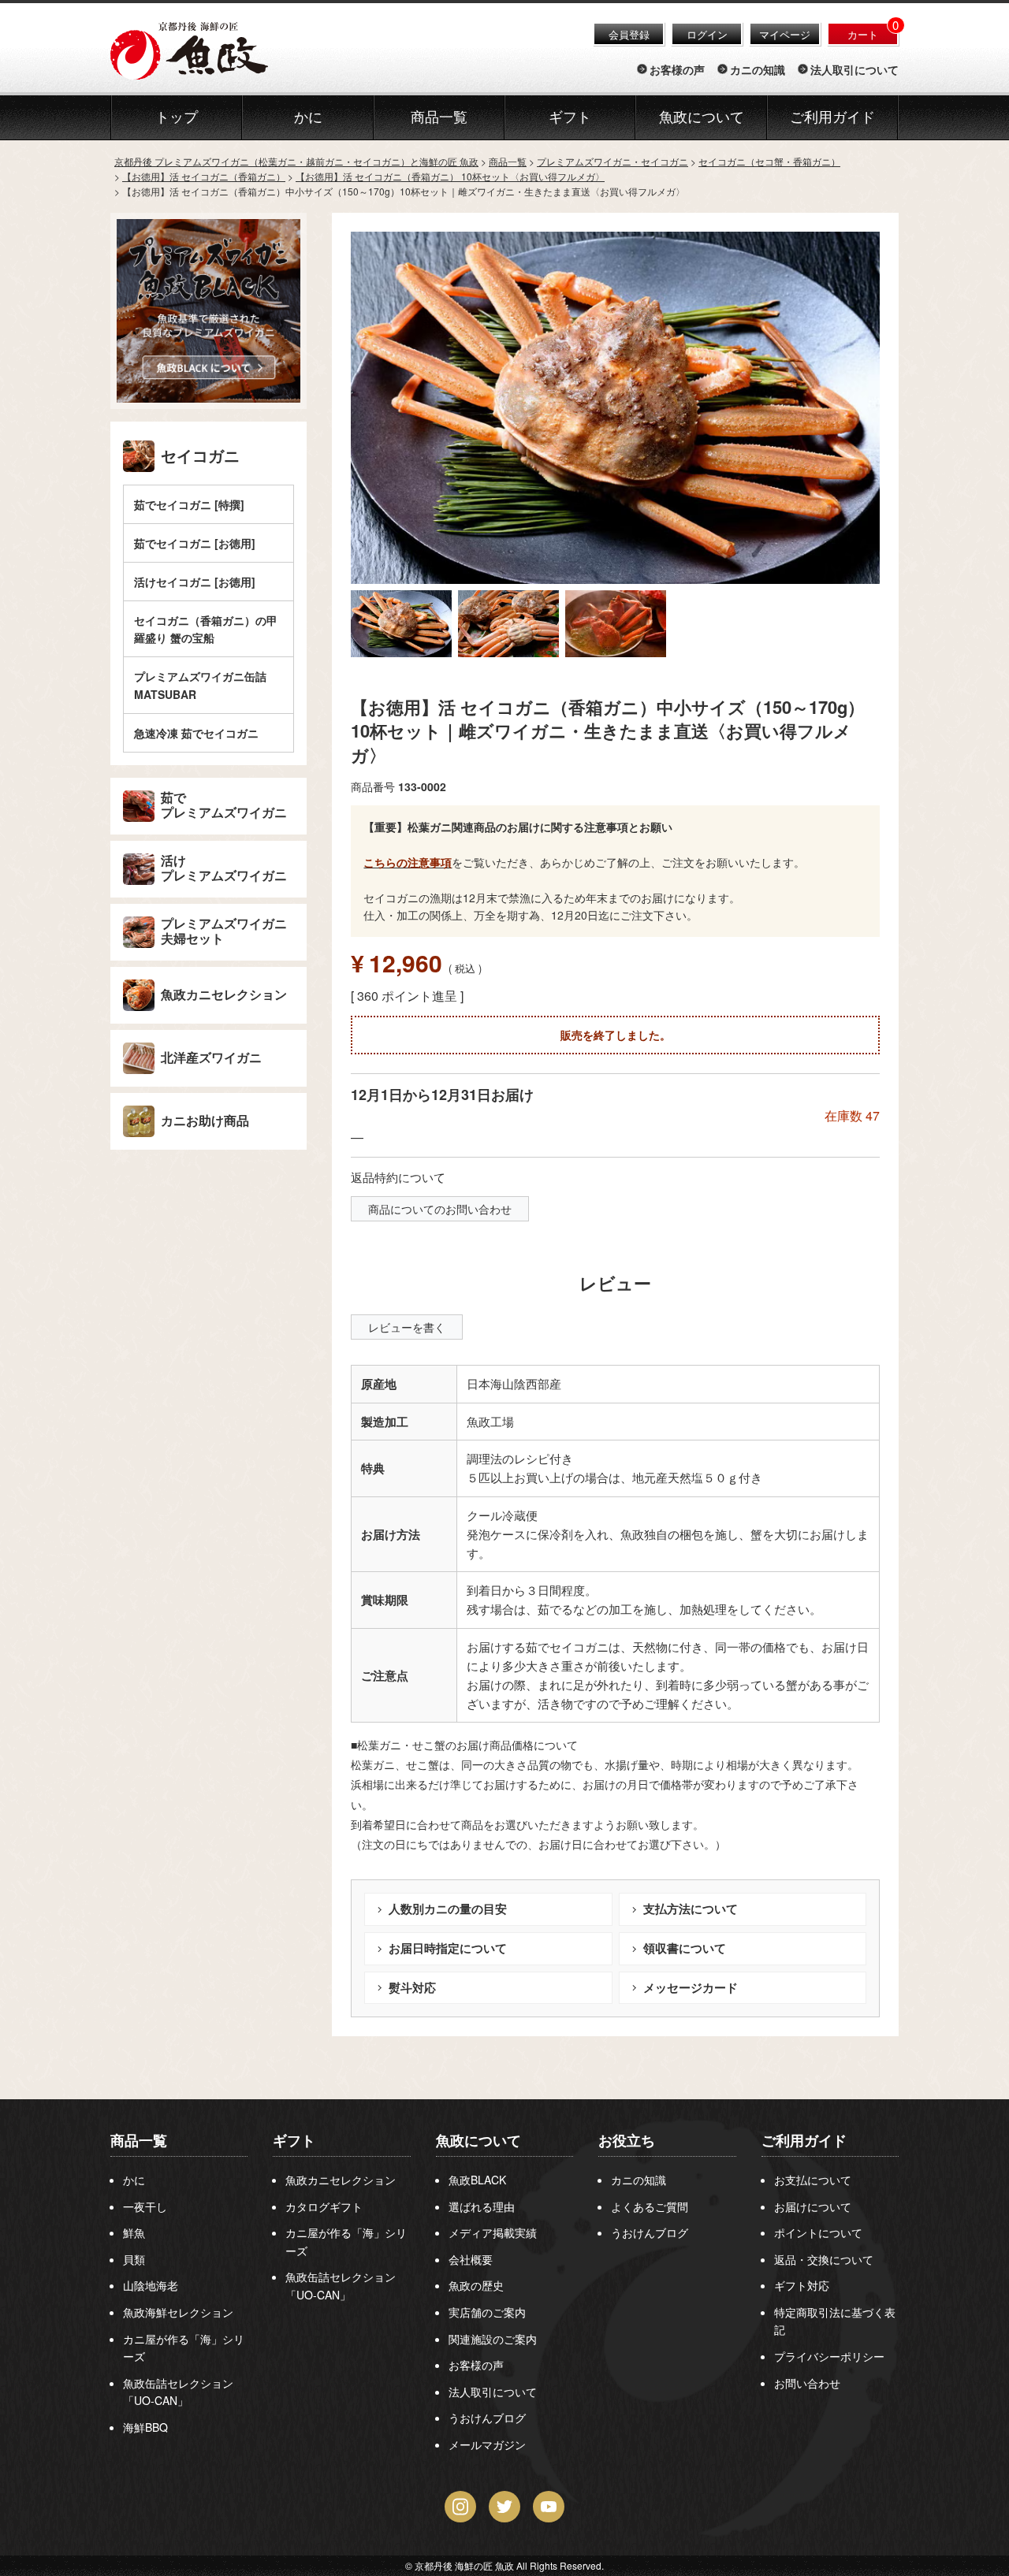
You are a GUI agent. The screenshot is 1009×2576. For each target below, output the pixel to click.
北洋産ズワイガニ (211, 1058)
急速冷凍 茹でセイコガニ (196, 733)
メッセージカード (691, 1987)
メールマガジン (487, 2444)
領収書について (685, 1948)
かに (134, 2180)
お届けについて (813, 2206)
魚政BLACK (477, 2180)
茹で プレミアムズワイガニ (224, 805)
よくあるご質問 (650, 2206)
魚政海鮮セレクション (178, 2312)
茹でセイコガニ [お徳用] (195, 543)
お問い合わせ (807, 2383)
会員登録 (629, 34)
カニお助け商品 (205, 1121)
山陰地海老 (151, 2285)
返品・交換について (824, 2259)
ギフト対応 (802, 2285)
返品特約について (398, 1177)
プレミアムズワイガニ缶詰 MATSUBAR (200, 685)
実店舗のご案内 (487, 2312)
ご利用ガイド (832, 117)
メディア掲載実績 (493, 2232)
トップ (177, 117)
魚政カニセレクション (224, 995)
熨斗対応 (412, 1987)
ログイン (707, 34)
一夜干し (145, 2206)
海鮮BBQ (145, 2427)
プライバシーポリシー (829, 2356)
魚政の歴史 (476, 2285)
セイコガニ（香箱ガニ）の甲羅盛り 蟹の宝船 (206, 629)
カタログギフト (324, 2206)
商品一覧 (508, 161)
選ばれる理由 (482, 2206)
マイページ (785, 34)
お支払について (813, 2180)
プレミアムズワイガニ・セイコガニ (612, 161)
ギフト (294, 2140)
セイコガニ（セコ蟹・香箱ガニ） (769, 161)
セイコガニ (200, 456)
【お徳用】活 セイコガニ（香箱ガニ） (204, 176)
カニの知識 (758, 69)
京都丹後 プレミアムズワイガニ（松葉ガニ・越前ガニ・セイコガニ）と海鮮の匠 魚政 (296, 161)
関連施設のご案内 (493, 2339)
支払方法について (691, 1909)
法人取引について (854, 69)
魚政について (702, 117)
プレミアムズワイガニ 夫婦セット (224, 931)
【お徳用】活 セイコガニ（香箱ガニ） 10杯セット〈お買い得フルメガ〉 (450, 176)
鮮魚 (134, 2232)
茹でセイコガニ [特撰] (189, 504)
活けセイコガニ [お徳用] (195, 582)
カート (863, 34)
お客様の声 (677, 69)
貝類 (134, 2259)
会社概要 (471, 2259)
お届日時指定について (448, 1948)
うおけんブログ (487, 2418)
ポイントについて (818, 2232)
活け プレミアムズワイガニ (224, 868)
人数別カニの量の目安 (448, 1909)
